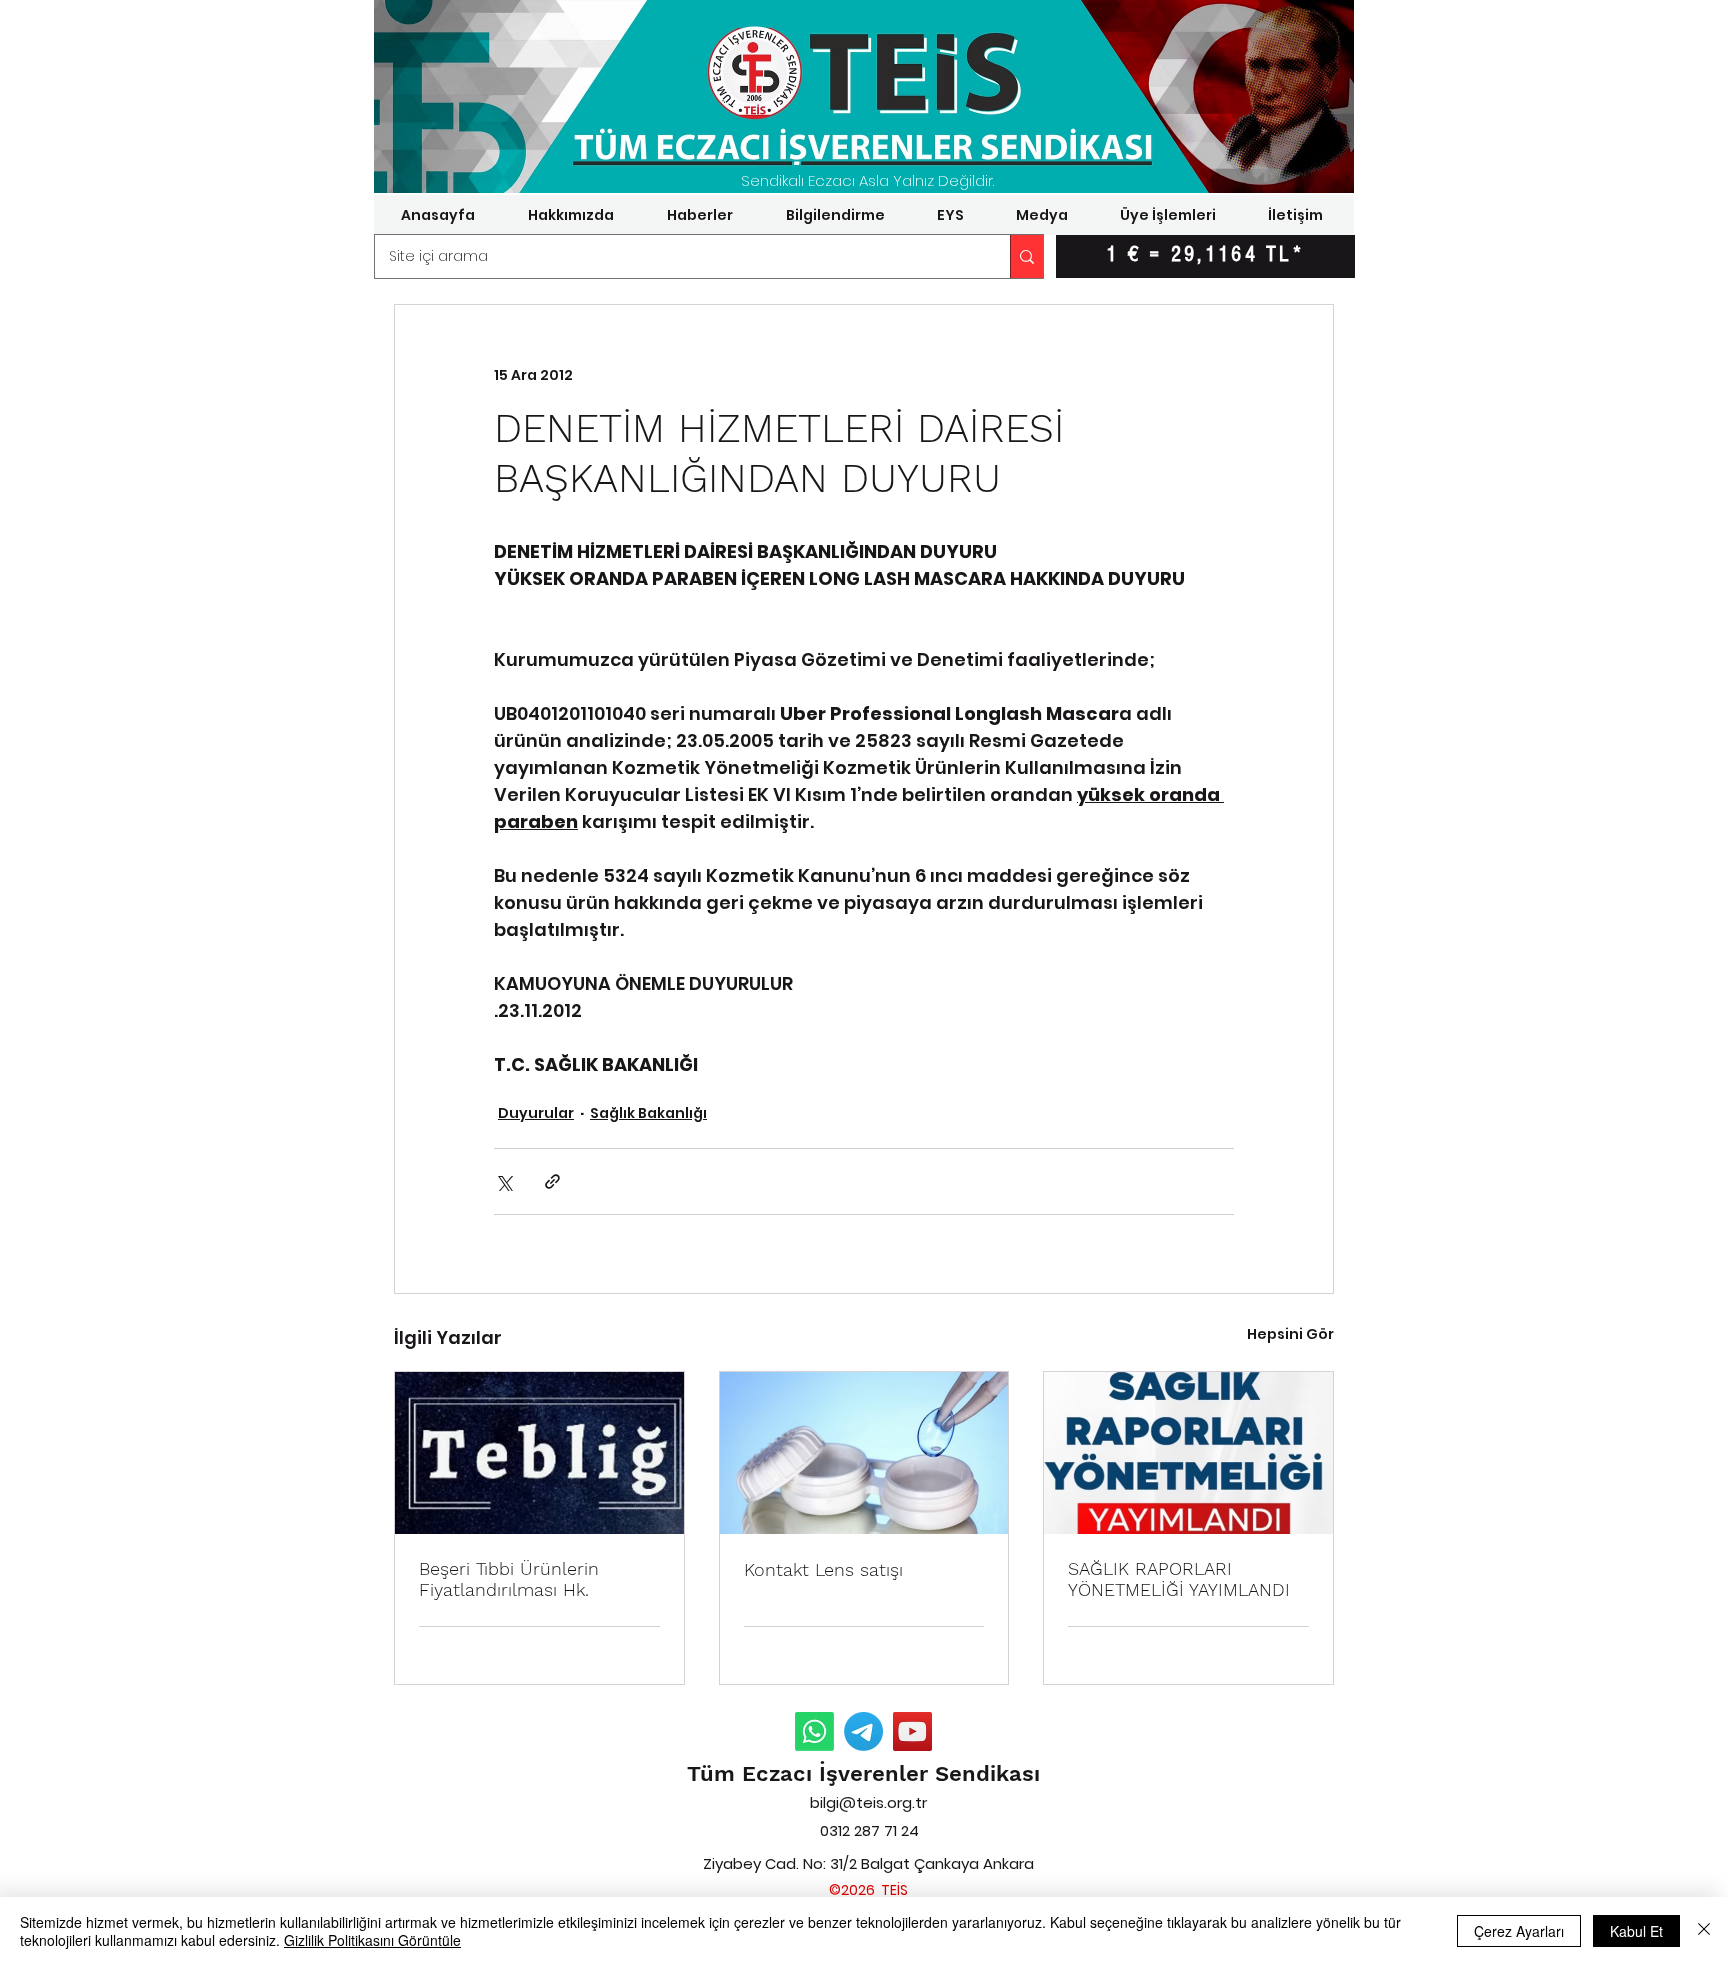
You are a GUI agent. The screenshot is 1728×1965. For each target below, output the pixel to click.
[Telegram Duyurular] (863, 1731)
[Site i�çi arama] (1026, 256)
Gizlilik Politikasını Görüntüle (372, 1940)
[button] (570, 215)
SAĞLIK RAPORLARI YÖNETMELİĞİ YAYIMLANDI (1179, 1579)
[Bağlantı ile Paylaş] (552, 1181)
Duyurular (536, 1113)
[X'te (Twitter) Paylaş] (503, 1181)
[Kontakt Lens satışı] (864, 1453)
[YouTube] (912, 1731)
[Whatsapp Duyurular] (814, 1731)
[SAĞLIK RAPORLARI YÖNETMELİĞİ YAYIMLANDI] (1188, 1453)
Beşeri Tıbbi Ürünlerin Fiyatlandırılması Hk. (509, 1579)
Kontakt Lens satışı (823, 1569)
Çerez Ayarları (1519, 1931)
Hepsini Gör (1290, 1334)
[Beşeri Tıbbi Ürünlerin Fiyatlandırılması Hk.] (539, 1453)
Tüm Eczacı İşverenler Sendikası (863, 1773)
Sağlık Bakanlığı (648, 1113)
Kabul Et (1636, 1931)
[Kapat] (1704, 1931)
